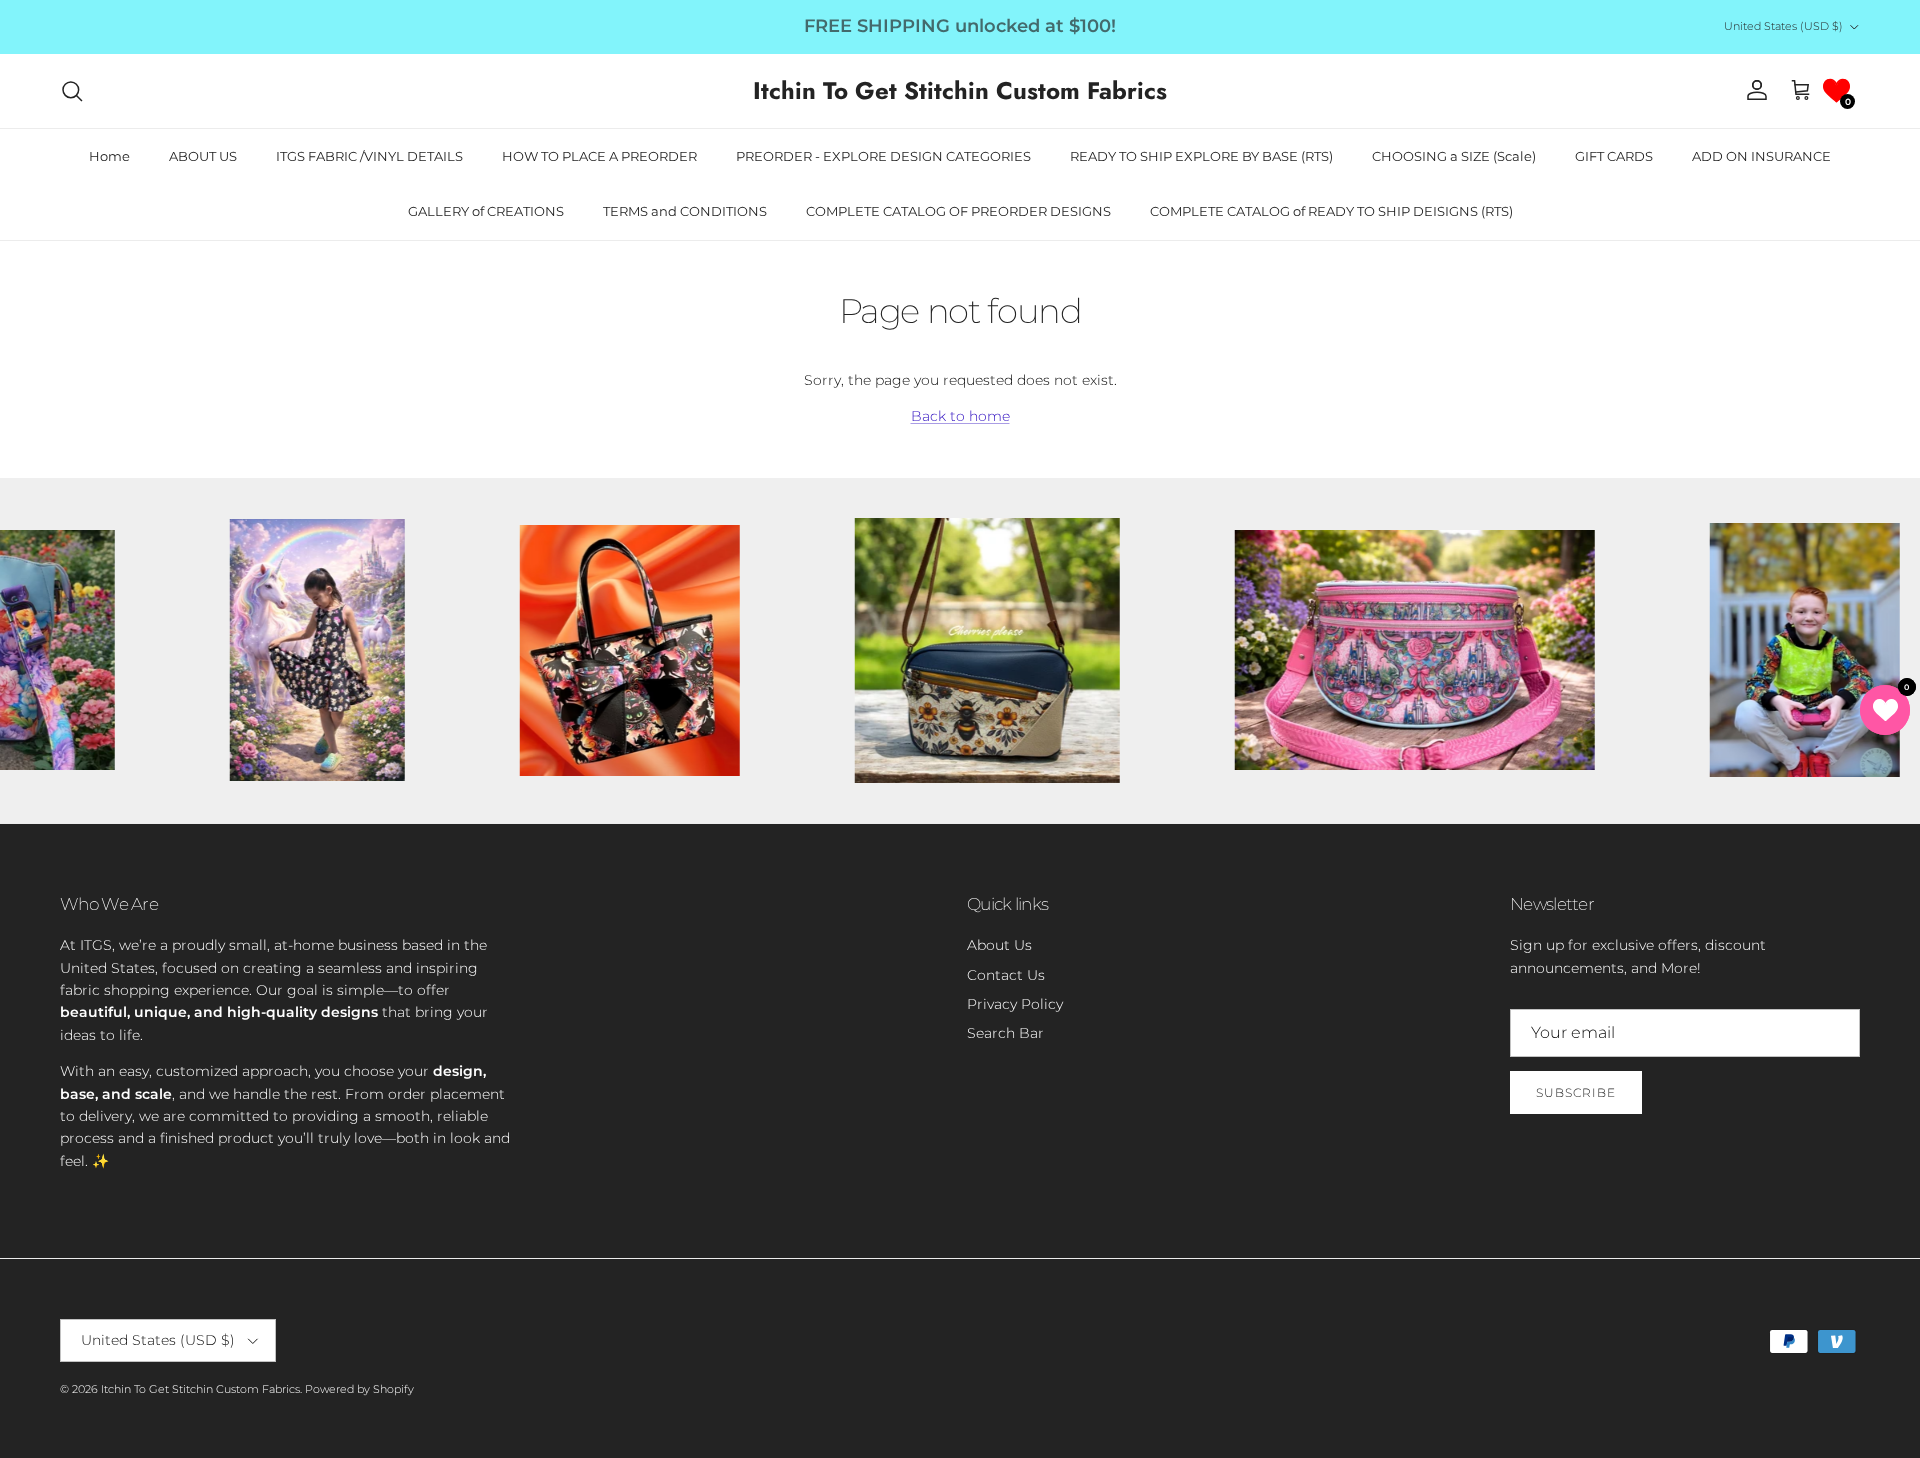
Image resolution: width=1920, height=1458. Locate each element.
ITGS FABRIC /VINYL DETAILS (369, 156)
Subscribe (1576, 1092)
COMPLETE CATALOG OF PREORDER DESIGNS (958, 211)
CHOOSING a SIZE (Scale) (1454, 156)
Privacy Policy (1015, 1004)
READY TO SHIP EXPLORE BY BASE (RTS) (1201, 156)
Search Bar (1005, 1033)
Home (109, 156)
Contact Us (1006, 975)
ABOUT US (203, 156)
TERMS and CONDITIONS (685, 211)
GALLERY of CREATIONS (486, 211)
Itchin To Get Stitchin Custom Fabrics (200, 1389)
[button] (1836, 90)
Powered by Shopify (359, 1389)
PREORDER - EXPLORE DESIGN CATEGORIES (883, 156)
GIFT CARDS (1614, 156)
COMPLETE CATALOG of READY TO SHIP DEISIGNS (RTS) (1331, 211)
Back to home (960, 416)
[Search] (72, 91)
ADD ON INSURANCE (1761, 156)
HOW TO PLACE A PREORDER (599, 156)
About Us (999, 945)
